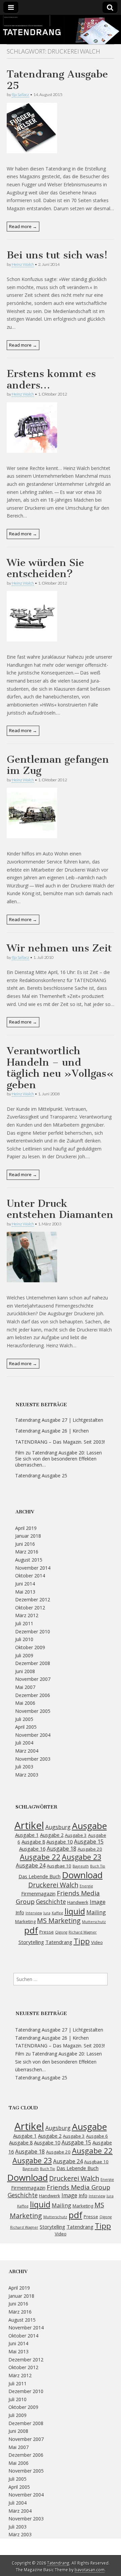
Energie (86, 1886)
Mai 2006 (25, 1703)
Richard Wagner (83, 1932)
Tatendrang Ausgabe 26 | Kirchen (52, 1431)
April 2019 (26, 1528)
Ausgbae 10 (59, 1866)
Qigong (61, 1932)
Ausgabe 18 (62, 1849)
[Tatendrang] (61, 30)
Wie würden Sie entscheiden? (45, 568)
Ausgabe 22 (40, 1857)
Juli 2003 (24, 1767)
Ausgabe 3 (76, 1835)
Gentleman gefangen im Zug (58, 765)
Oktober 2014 (30, 1576)
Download (82, 1875)
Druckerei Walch (53, 1885)
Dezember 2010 (33, 1631)
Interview (34, 1913)
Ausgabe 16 (32, 1849)
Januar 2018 (28, 1536)
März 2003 (27, 1775)
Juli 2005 (24, 1719)
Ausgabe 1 (27, 1835)
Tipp (82, 1941)
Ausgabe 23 (82, 1857)
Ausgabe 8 (33, 1842)
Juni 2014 (25, 1584)
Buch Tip (98, 1866)
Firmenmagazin (38, 1893)
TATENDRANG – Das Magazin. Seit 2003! (60, 1442)
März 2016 (27, 1552)
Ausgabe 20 (90, 1849)
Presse (47, 1932)
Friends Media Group (58, 1897)
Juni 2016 (25, 1544)
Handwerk (78, 1902)
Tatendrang (59, 1942)
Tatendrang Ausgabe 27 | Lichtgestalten (59, 1420)
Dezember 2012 (33, 1599)
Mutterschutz (94, 1922)
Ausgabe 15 (89, 1842)
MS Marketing (59, 1921)
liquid (75, 1911)
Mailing (96, 1912)
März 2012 (27, 1615)
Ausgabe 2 (52, 1835)
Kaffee (57, 1913)
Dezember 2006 (33, 1695)
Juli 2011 (24, 1623)
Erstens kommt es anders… (51, 379)
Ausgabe (89, 1826)
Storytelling (31, 1942)
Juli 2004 (24, 1743)
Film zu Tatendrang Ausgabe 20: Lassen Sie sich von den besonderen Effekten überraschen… (58, 1459)
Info (20, 1912)
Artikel (29, 1825)
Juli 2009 (24, 1655)
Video (97, 1942)
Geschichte (51, 1902)
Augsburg (58, 1827)
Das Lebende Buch (39, 1876)
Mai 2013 (25, 1592)
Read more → (23, 226)
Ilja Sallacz (21, 95)
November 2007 (33, 1679)
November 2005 (33, 1711)
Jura (47, 1913)
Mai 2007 (25, 1687)
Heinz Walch (23, 264)
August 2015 (29, 1560)
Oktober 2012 (30, 1608)
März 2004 (27, 1751)
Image (98, 1902)
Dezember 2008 (33, 1663)
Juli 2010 (24, 1639)
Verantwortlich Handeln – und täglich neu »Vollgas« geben (60, 1068)
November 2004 (33, 1735)
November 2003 (33, 1759)
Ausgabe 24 (31, 1865)
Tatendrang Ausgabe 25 (57, 80)
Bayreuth (81, 1866)
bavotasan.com (90, 2570)
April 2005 (26, 1727)
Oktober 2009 (30, 1647)
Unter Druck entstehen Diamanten (60, 1209)
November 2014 (33, 1568)
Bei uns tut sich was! (57, 255)
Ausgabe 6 (97, 2136)
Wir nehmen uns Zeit (59, 948)
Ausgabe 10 (59, 1842)
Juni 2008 (25, 1671)
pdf (31, 1930)
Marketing (25, 1921)
